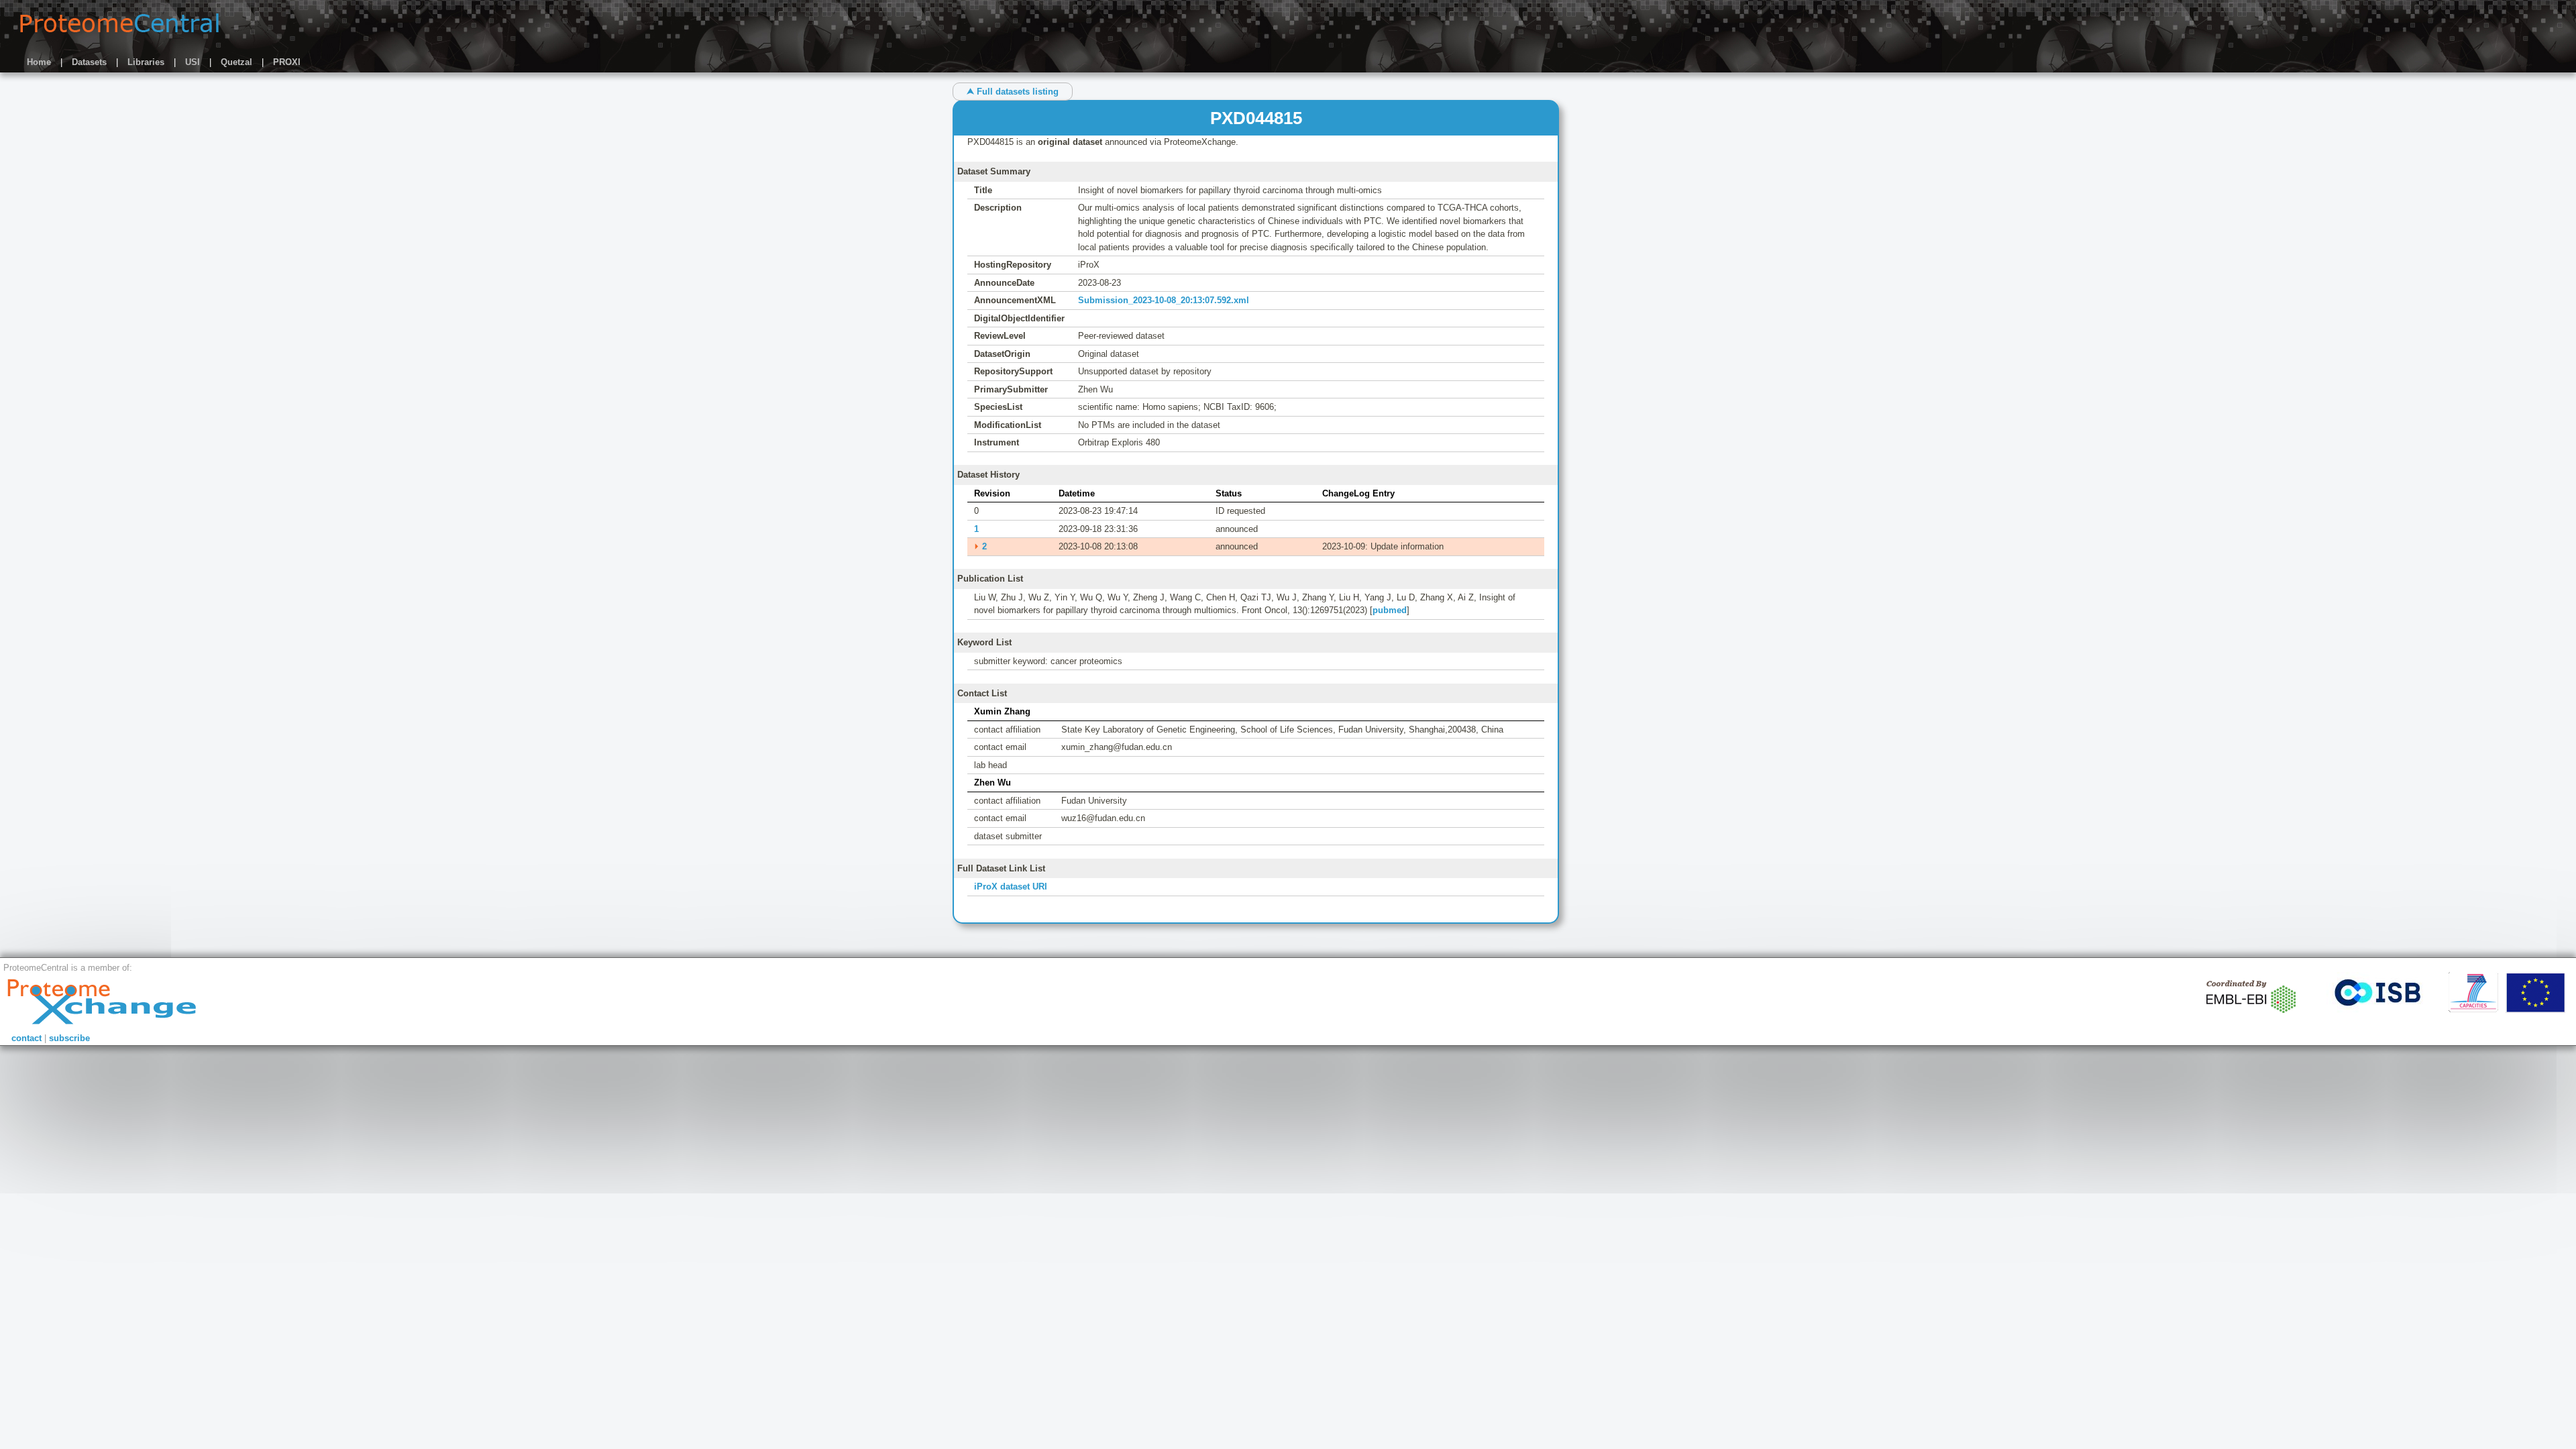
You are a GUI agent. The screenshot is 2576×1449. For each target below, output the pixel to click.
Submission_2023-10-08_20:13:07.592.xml (1164, 300)
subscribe (69, 1038)
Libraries (146, 62)
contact (26, 1038)
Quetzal (236, 62)
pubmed (1390, 610)
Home (39, 62)
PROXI (287, 62)
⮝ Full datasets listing (1013, 92)
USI (193, 62)
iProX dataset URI (1011, 887)
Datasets (89, 62)
